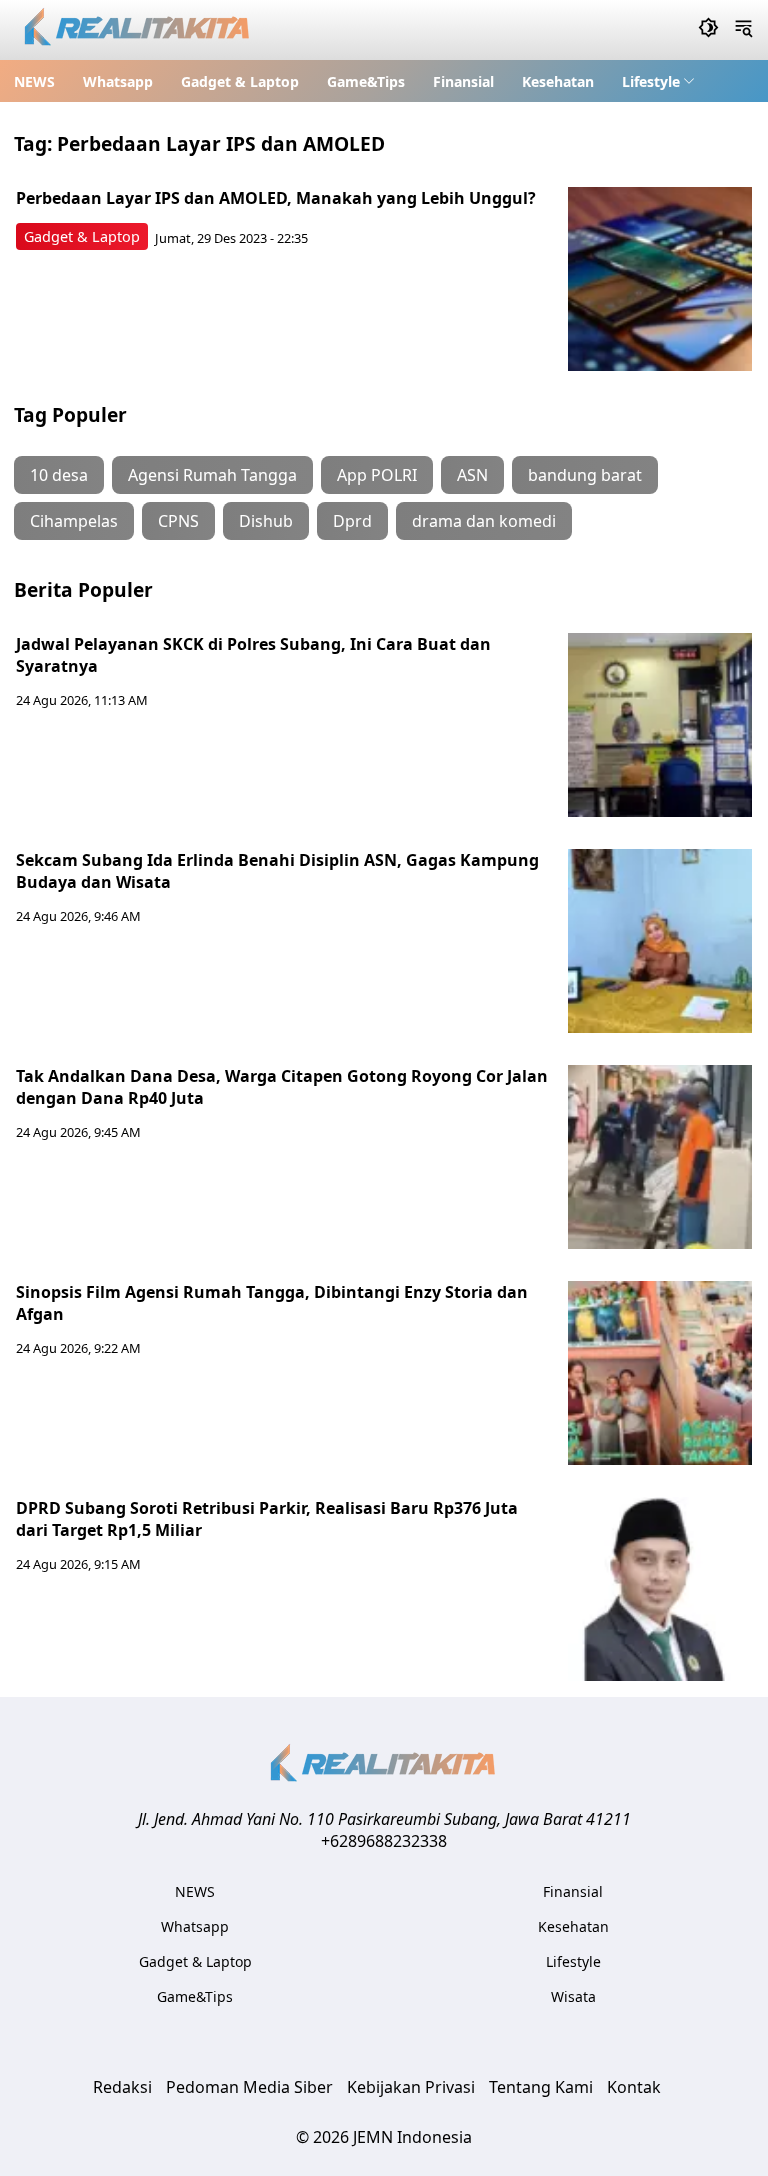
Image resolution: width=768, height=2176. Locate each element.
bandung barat (585, 475)
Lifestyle (651, 81)
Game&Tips (366, 81)
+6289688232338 (384, 1841)
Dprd (352, 521)
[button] (658, 81)
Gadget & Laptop (240, 81)
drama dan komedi (484, 521)
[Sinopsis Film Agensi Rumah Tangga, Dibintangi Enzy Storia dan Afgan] (660, 1373)
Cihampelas (74, 521)
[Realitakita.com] (138, 30)
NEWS (34, 81)
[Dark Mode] (708, 30)
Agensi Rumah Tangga (212, 475)
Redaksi (122, 2087)
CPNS (178, 521)
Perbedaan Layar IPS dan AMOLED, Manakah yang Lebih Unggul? (276, 198)
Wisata (573, 1996)
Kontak (634, 2087)
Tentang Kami (541, 2087)
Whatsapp (118, 81)
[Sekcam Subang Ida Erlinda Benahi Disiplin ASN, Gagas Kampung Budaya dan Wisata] (660, 941)
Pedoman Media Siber (249, 2087)
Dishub (266, 521)
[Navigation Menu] (743, 30)
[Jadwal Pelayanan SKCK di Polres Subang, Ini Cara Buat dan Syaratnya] (660, 725)
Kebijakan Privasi (411, 2087)
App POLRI (377, 475)
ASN (472, 475)
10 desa (59, 475)
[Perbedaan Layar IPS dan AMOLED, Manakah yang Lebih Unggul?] (660, 279)
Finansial (463, 81)
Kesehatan (558, 81)
